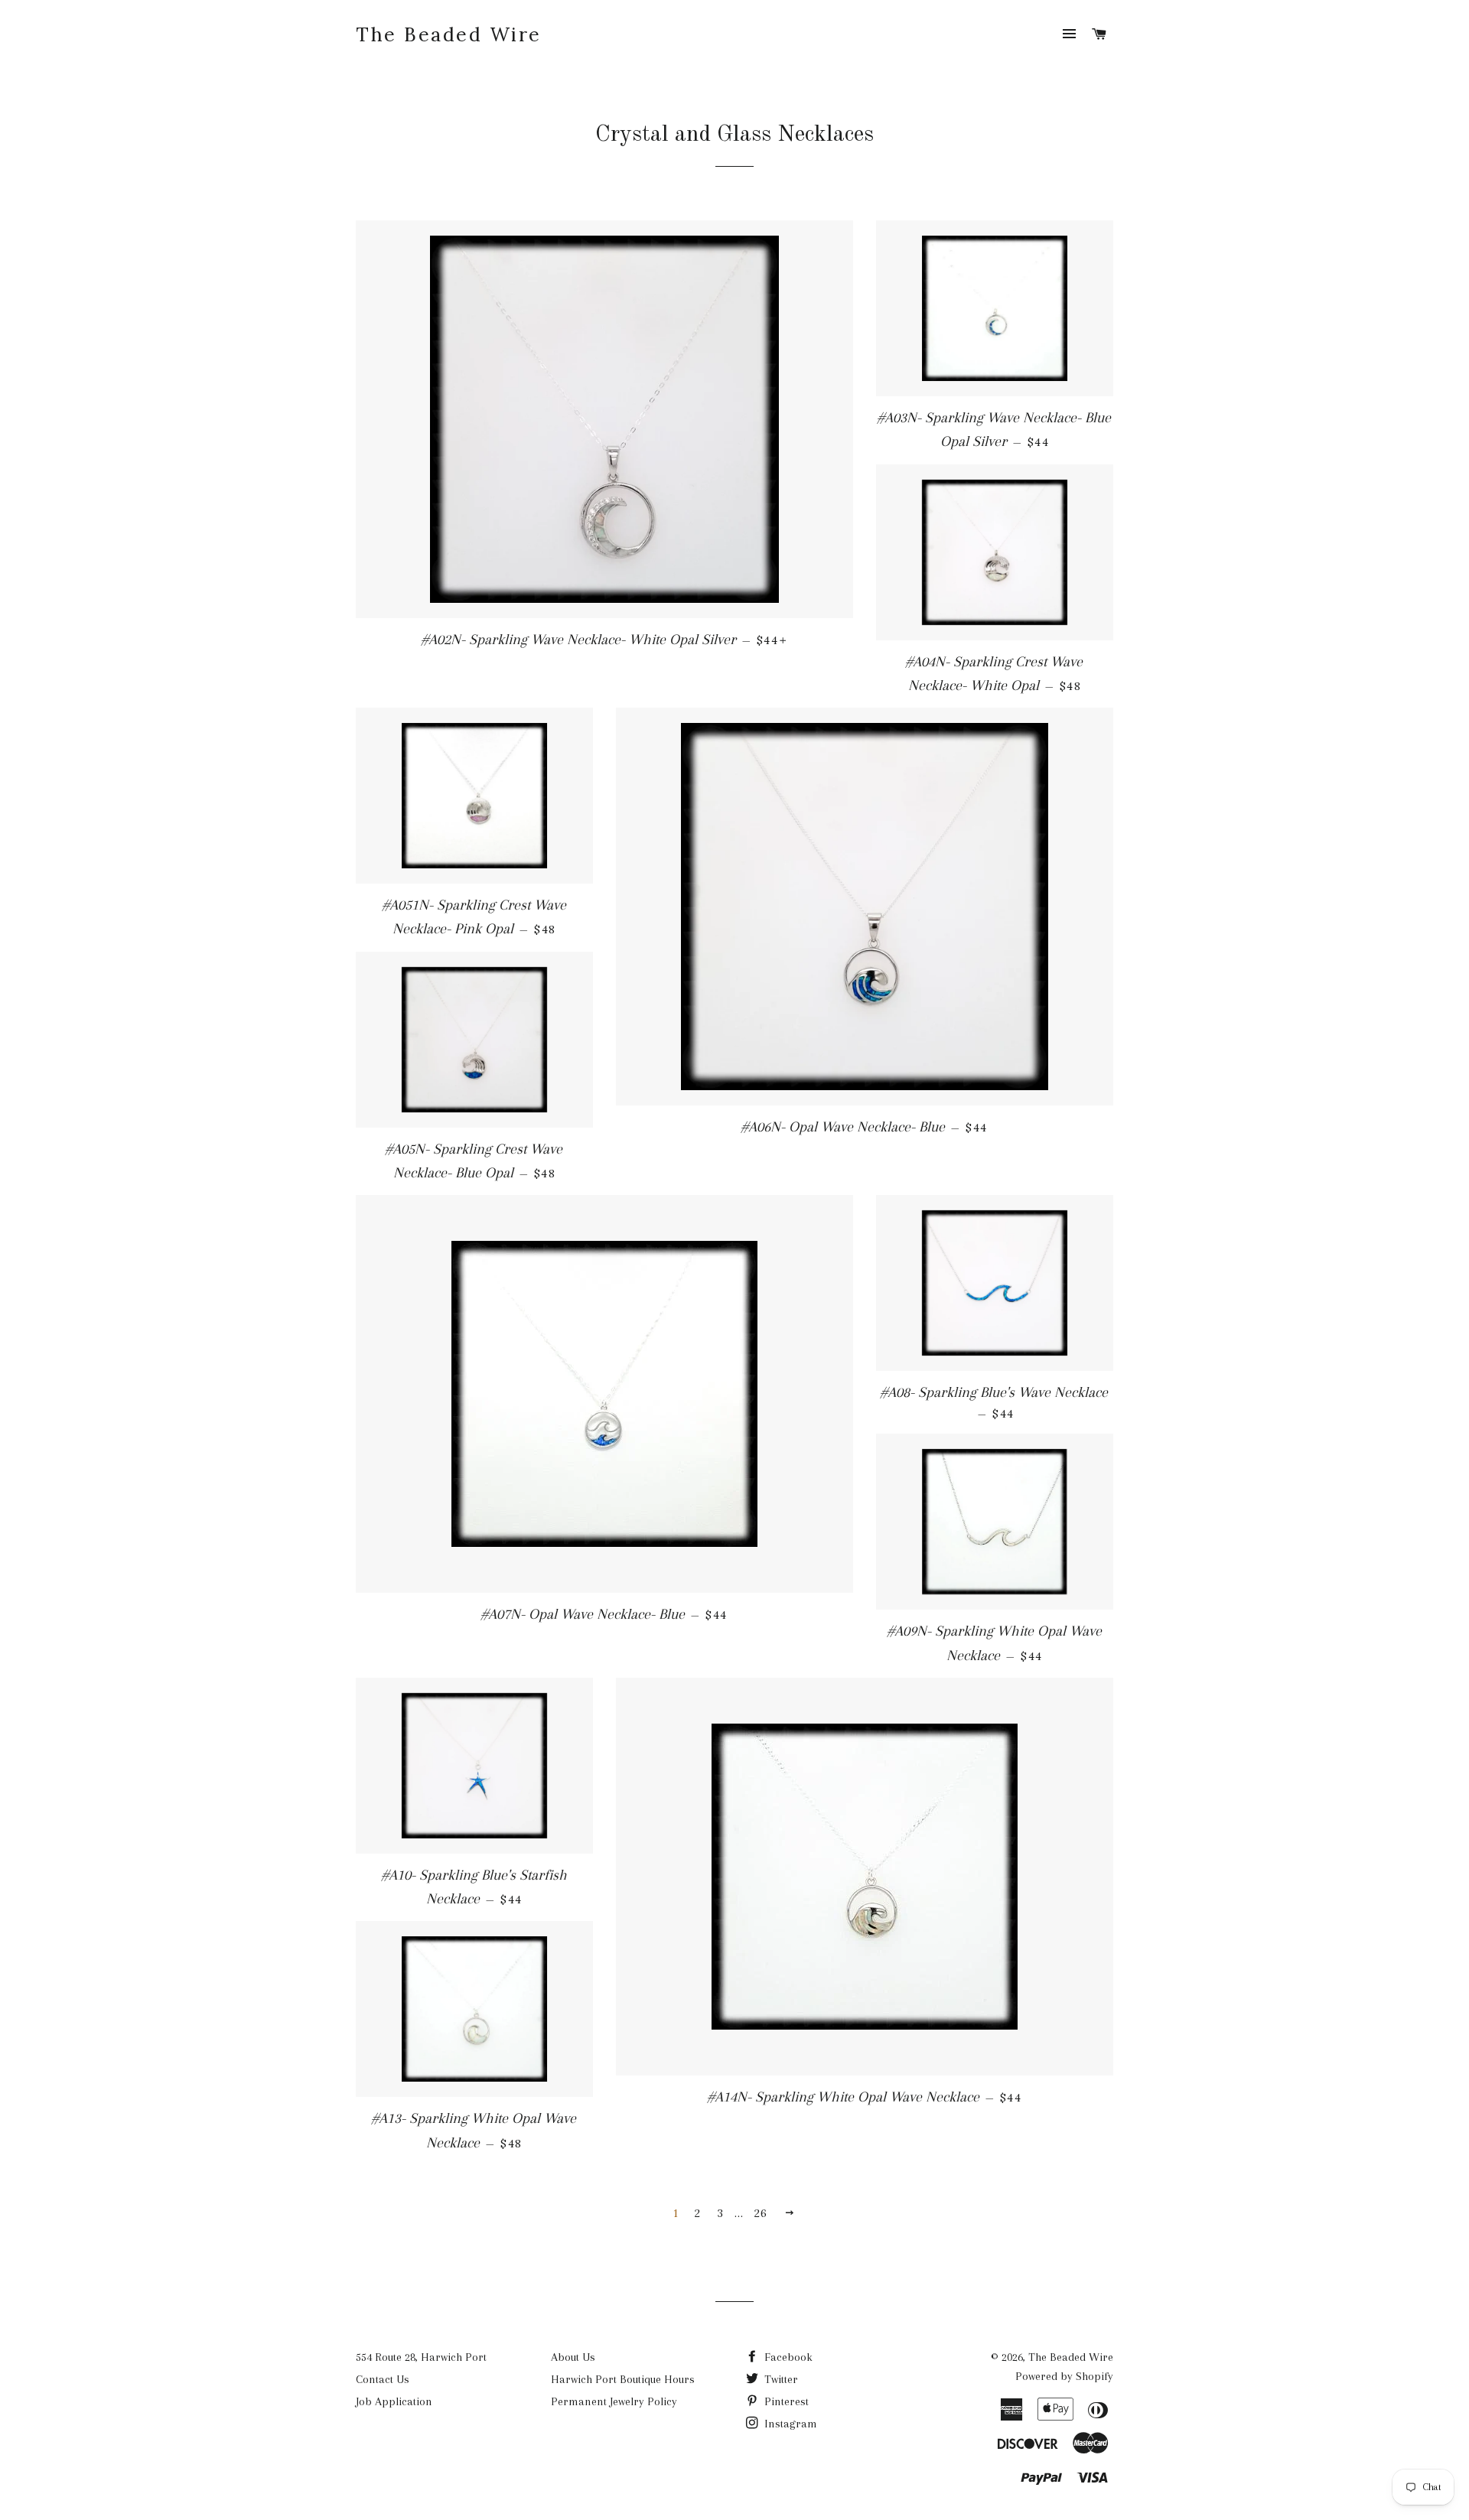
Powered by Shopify (1064, 2376)
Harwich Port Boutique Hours (623, 2379)
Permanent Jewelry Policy (614, 2401)
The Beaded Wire (449, 34)
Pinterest (785, 2401)
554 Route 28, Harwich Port (421, 2357)
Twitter (780, 2379)
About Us (573, 2357)
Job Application (394, 2401)
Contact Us (383, 2379)
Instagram (789, 2424)
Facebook (787, 2357)
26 (761, 2213)
